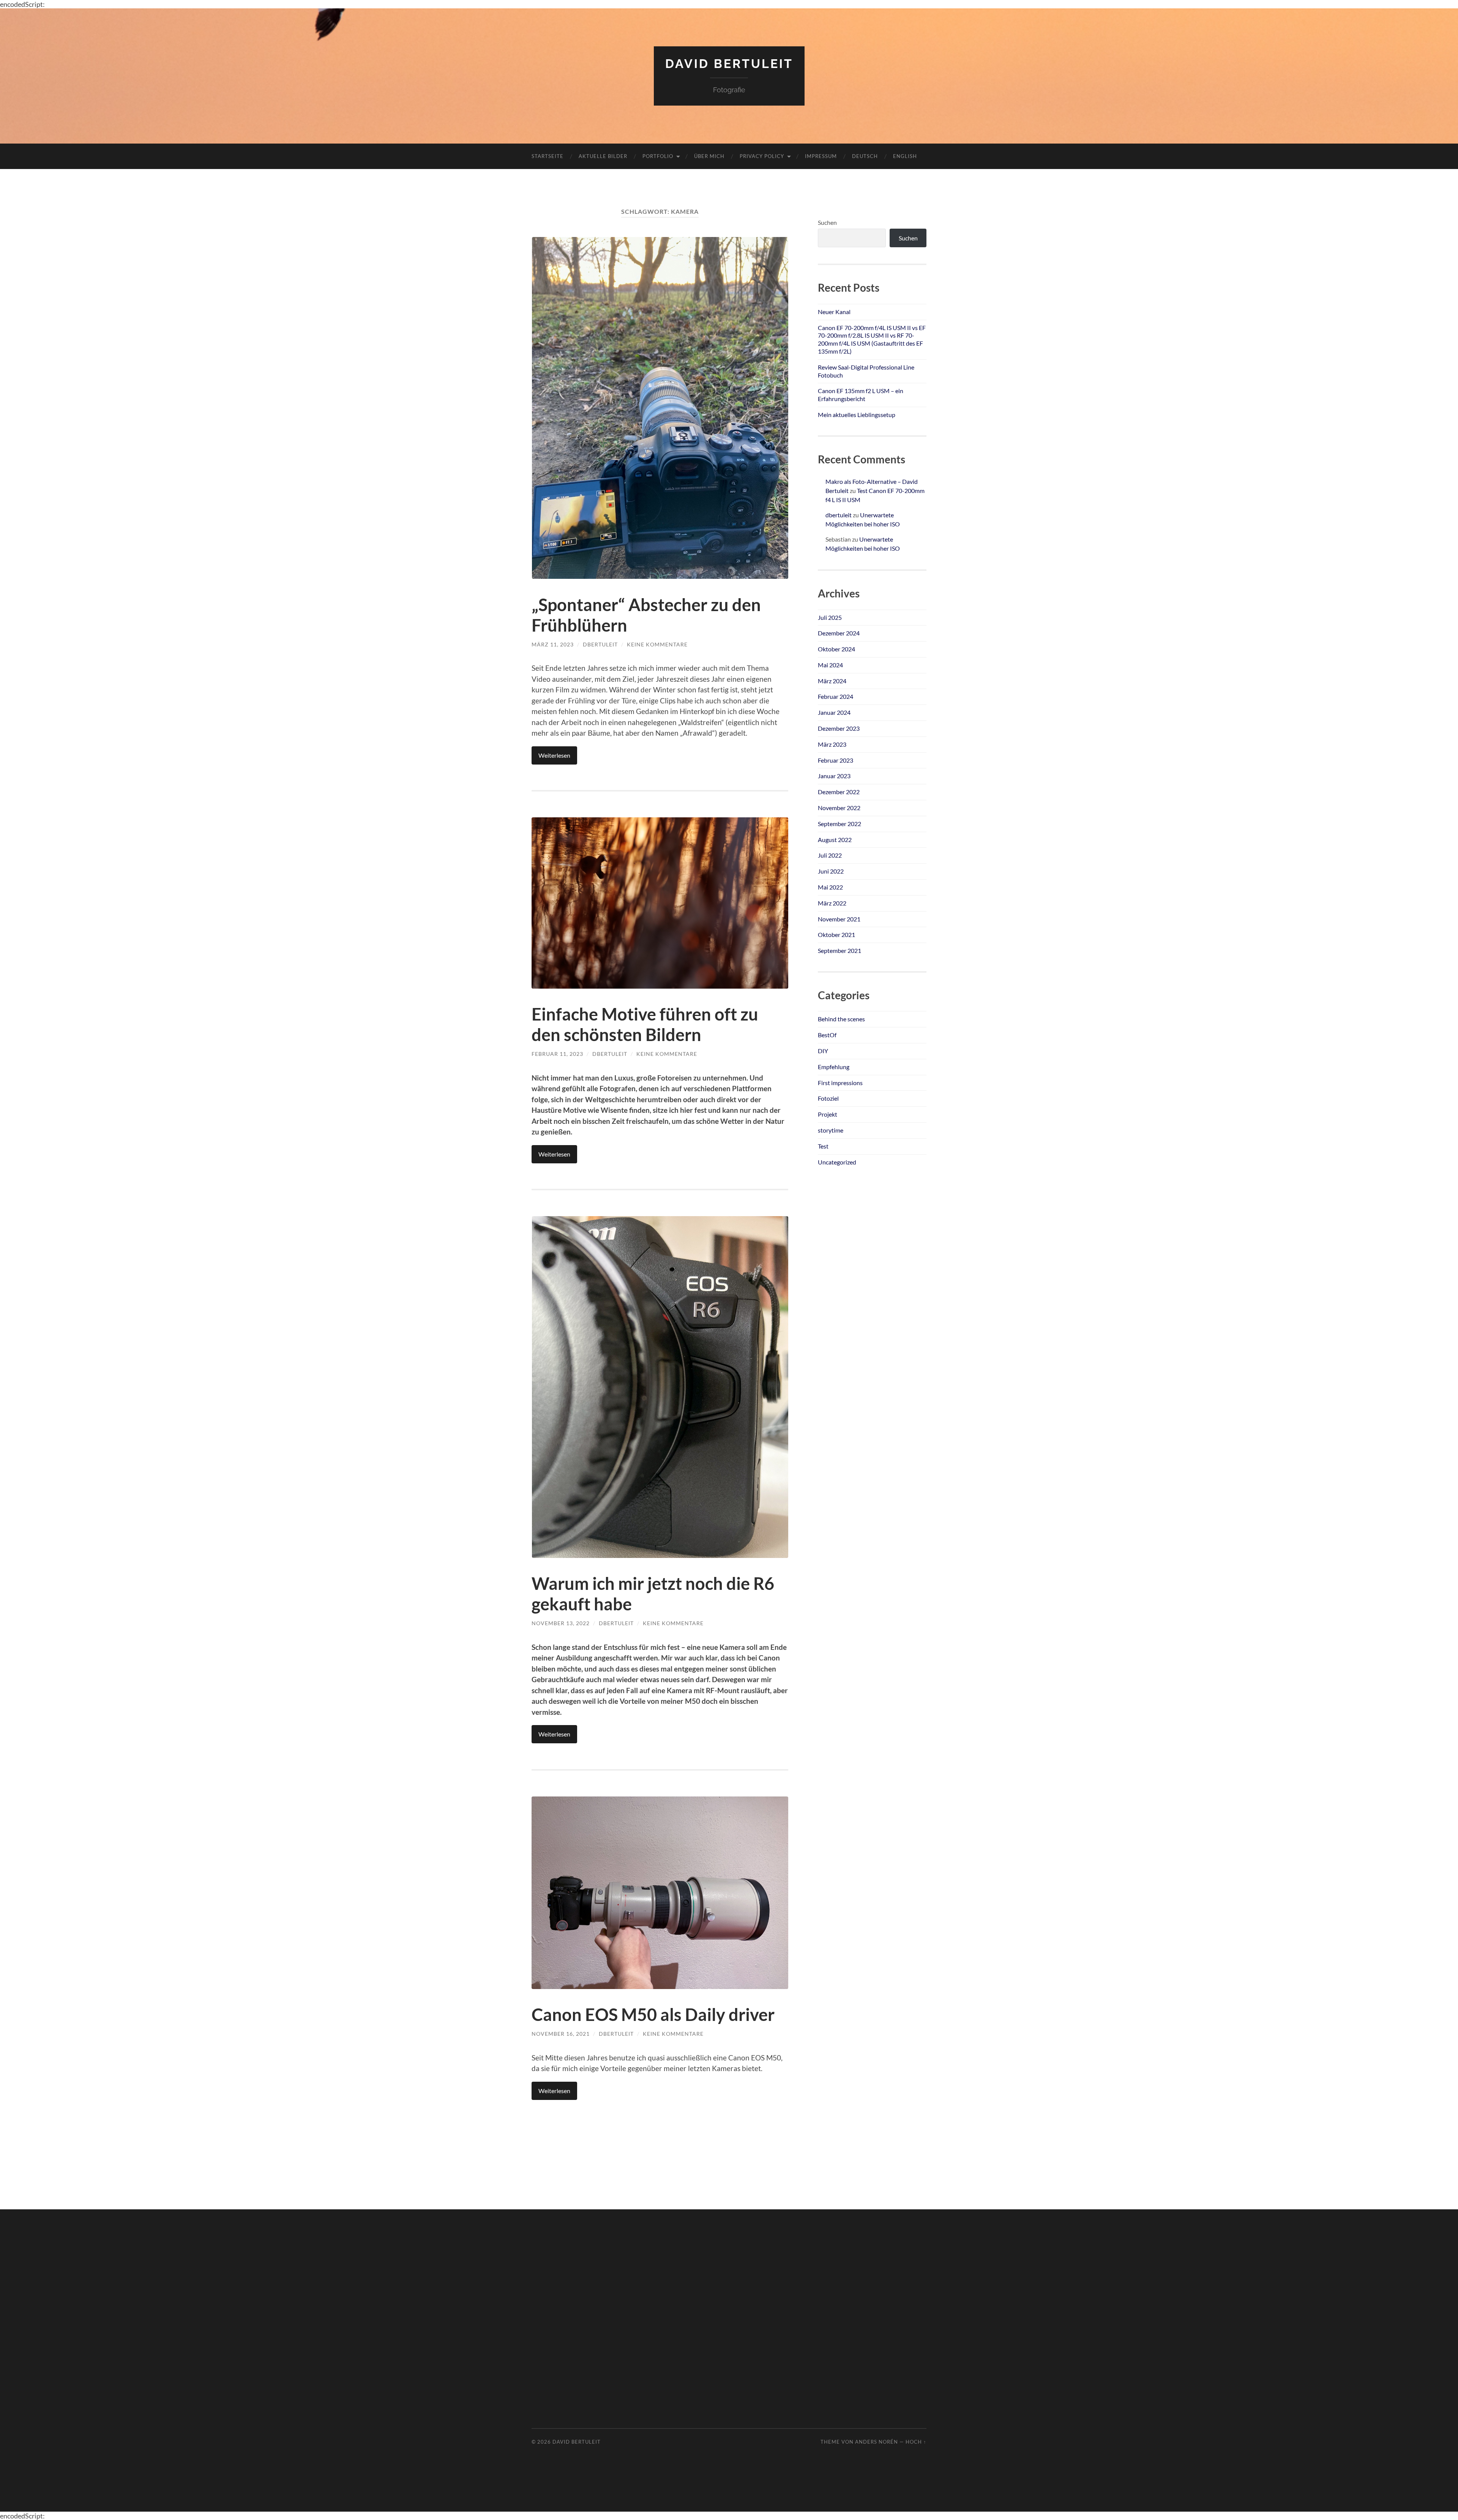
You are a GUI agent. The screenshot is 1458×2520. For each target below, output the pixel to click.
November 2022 (839, 808)
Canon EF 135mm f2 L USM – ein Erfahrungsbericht (861, 395)
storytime (831, 1130)
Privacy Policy (762, 156)
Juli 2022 (830, 855)
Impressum (821, 156)
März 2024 (832, 681)
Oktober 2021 (836, 935)
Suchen (827, 222)
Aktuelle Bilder (603, 156)
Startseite (548, 156)
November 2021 (839, 919)
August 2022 (835, 840)
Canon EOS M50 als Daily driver (653, 2014)
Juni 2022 (831, 871)
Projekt (828, 1114)
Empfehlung (834, 1067)
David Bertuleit (729, 64)
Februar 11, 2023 (557, 1054)
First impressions (840, 1083)
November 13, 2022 (561, 1623)
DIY (823, 1051)
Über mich (709, 156)
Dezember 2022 (839, 792)
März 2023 (832, 744)
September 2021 (839, 950)
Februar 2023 (836, 760)
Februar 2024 (836, 696)
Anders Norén (877, 2442)
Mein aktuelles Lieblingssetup (857, 415)
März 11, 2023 (553, 644)
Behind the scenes (841, 1019)
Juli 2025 (830, 617)
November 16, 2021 (561, 2034)
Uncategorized (837, 1162)
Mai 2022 (830, 887)
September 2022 (839, 824)
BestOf (827, 1035)
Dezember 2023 (839, 728)
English (905, 156)
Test (823, 1146)
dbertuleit (600, 644)
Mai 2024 (830, 665)
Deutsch (865, 156)
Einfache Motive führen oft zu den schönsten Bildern (645, 1024)
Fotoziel (828, 1098)
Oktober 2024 (836, 649)
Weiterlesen (554, 755)
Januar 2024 (834, 712)
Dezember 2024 (839, 633)
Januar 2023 (834, 776)
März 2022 (832, 903)
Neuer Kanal (834, 312)
